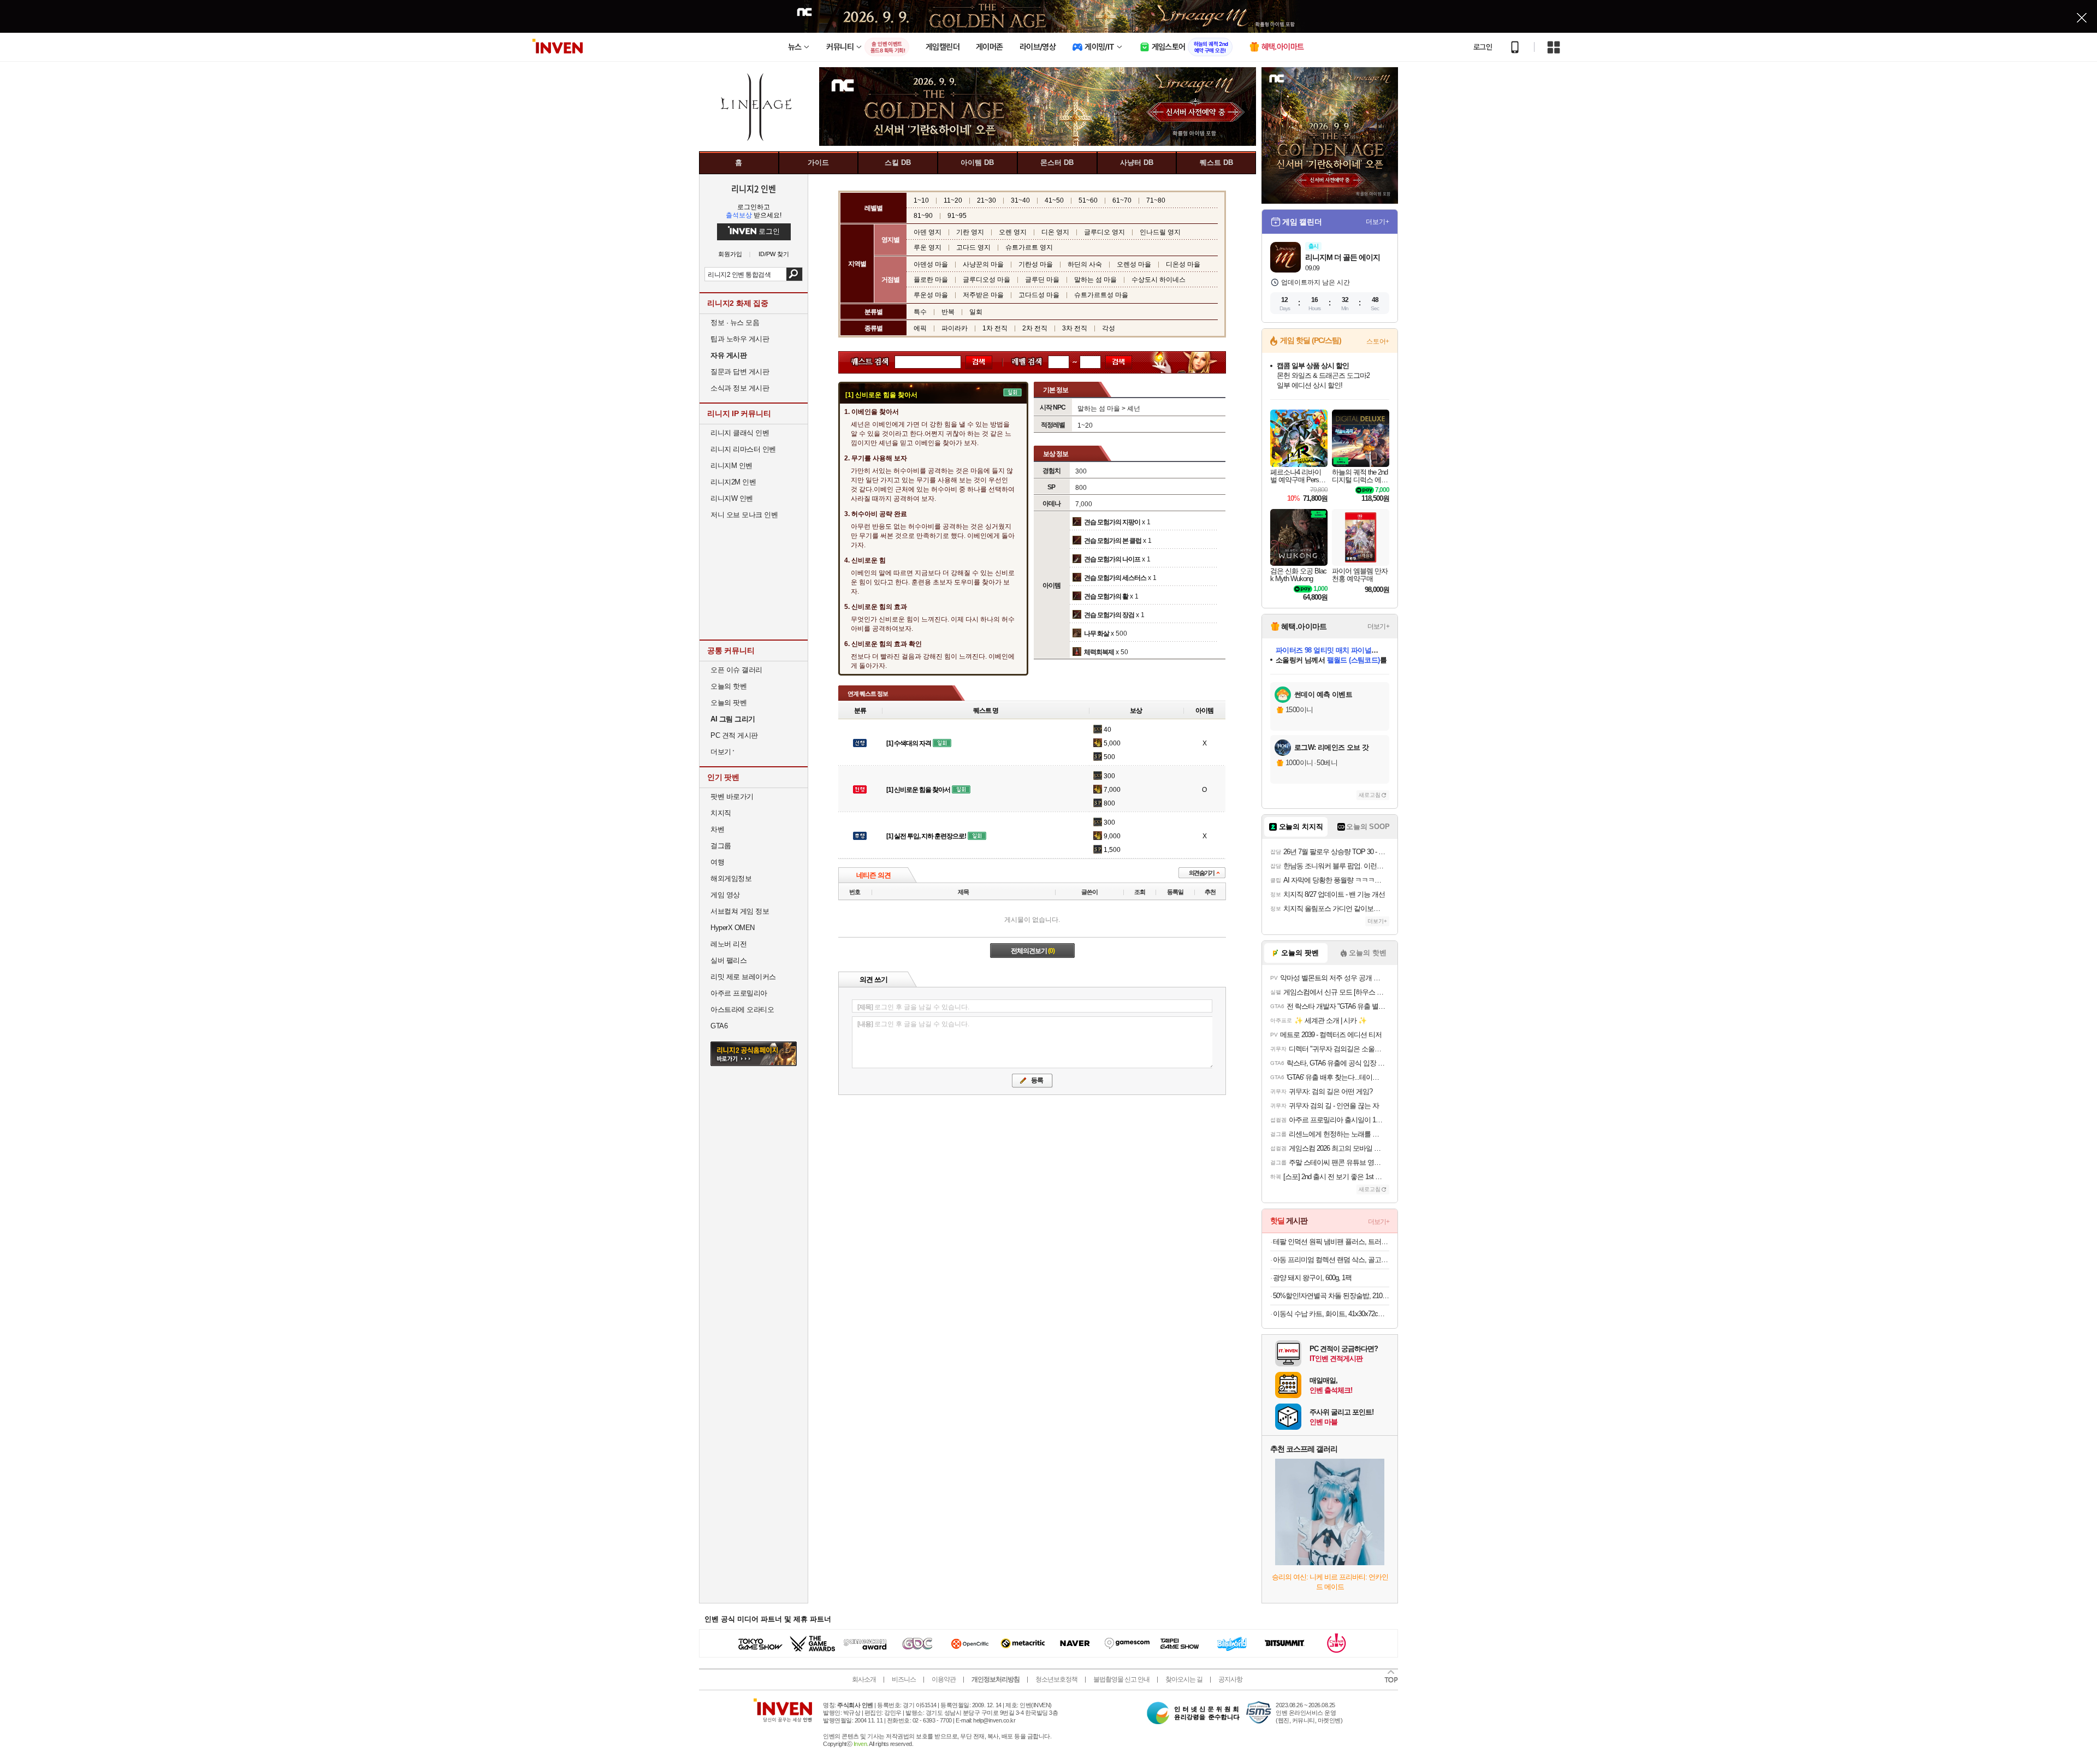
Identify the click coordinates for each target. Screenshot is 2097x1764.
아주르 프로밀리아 (739, 993)
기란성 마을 (1036, 264)
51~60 (1088, 200)
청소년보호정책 (1056, 1679)
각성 (1109, 328)
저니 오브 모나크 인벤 (744, 515)
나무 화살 (1097, 634)
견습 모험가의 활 (1106, 596)
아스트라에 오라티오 (742, 1010)
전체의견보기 (1033, 951)
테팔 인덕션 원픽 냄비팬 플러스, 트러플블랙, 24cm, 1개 (1331, 1242)
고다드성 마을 (1039, 295)
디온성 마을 (1183, 264)
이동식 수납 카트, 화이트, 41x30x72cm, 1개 (1331, 1314)
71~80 (1156, 200)
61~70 (1122, 200)
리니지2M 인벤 (733, 482)
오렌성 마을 (1134, 264)
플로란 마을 (931, 280)
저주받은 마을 (983, 295)
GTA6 (719, 1026)
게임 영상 (725, 895)
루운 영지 (928, 247)
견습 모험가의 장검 (1109, 615)
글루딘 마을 (1042, 280)
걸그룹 (721, 846)
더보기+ (1378, 222)
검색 (794, 274)
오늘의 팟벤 (728, 703)
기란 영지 (970, 232)
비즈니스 (904, 1679)
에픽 (920, 328)
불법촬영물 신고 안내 (1121, 1679)
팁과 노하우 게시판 (740, 339)
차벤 (717, 829)
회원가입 (730, 254)
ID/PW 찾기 (774, 254)
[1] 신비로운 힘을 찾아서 (918, 790)
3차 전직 (1075, 328)
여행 (717, 862)
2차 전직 (1035, 328)
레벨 (1021, 362)
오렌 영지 (1013, 232)
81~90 (923, 216)
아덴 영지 (928, 232)
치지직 (721, 813)
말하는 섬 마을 (1095, 280)
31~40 (1020, 200)
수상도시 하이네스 (1159, 280)
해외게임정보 (731, 878)
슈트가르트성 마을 (1101, 295)
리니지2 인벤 (754, 188)
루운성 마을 (931, 295)
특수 (920, 312)
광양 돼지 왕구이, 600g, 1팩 (1312, 1278)
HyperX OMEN (733, 928)
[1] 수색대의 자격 (909, 743)
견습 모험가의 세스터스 (1115, 578)
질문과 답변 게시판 (740, 372)
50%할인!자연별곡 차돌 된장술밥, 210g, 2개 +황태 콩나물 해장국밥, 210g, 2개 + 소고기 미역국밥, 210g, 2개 (1331, 1296)
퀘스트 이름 (867, 362)
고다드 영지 (973, 247)
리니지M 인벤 (731, 466)
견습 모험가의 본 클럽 (1113, 541)
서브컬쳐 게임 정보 (740, 911)
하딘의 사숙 (1085, 264)
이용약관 (944, 1679)
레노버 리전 (728, 944)
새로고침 (1370, 795)
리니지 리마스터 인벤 (743, 449)
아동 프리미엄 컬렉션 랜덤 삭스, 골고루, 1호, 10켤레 (1331, 1260)
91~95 (957, 216)
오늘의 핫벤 (728, 686)
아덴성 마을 (931, 264)
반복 (948, 312)
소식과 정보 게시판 (740, 388)
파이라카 (955, 328)
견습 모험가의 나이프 (1112, 559)
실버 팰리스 (728, 960)
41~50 (1054, 200)
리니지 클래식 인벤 (740, 433)
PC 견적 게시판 (734, 735)
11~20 (953, 200)
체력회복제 (1099, 652)
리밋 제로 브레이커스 (743, 977)
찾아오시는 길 (1184, 1679)
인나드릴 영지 (1160, 232)
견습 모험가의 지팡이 (1112, 522)
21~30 (987, 200)
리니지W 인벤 (732, 498)
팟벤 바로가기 (732, 797)
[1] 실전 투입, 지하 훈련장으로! (926, 836)
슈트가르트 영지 (1029, 247)
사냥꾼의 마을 (983, 264)
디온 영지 (1055, 232)
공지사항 (1230, 1679)
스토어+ (1378, 341)
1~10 (921, 200)
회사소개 (864, 1679)
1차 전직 (995, 328)
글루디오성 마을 (987, 280)
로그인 (1483, 47)
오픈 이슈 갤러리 (736, 670)
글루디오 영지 (1104, 232)
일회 (976, 312)
